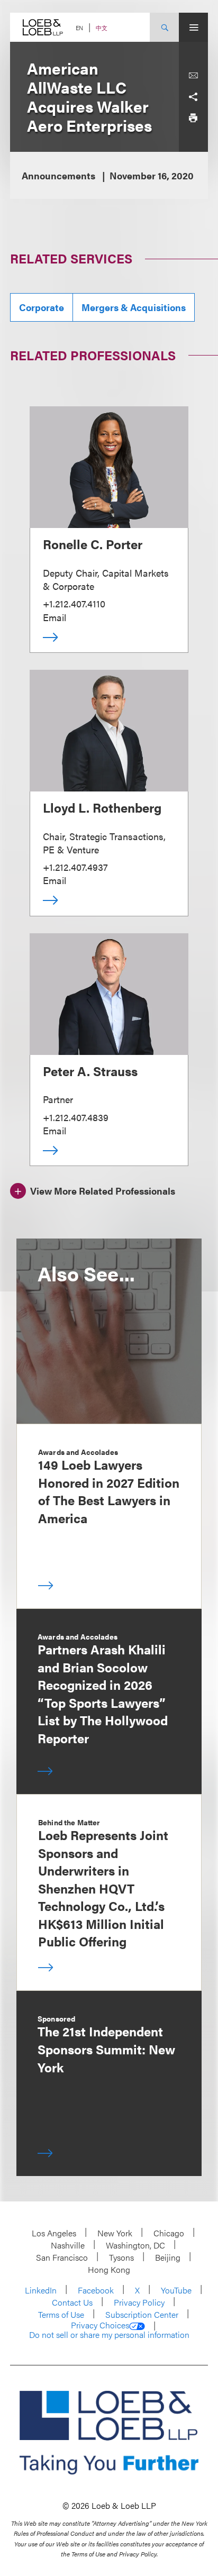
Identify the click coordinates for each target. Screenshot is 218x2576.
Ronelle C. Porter (93, 544)
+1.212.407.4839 (76, 1117)
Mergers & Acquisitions (134, 307)
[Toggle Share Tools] (193, 97)
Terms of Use (61, 2314)
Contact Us (72, 2302)
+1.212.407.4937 (75, 867)
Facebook (96, 2290)
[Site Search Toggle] (164, 27)
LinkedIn (41, 2290)
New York (115, 2233)
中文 (102, 28)
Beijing (168, 2257)
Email (54, 617)
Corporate (42, 307)
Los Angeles (54, 2233)
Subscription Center (142, 2314)
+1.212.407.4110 (74, 603)
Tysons (121, 2257)
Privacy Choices (100, 2325)
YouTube (176, 2290)
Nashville (68, 2245)
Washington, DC (135, 2245)
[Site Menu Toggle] (193, 27)
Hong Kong (109, 2269)
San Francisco (62, 2257)
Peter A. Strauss (90, 1071)
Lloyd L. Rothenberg (102, 807)
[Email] (193, 76)
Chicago (169, 2233)
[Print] (193, 118)
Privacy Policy (139, 2302)
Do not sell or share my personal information (109, 2335)
